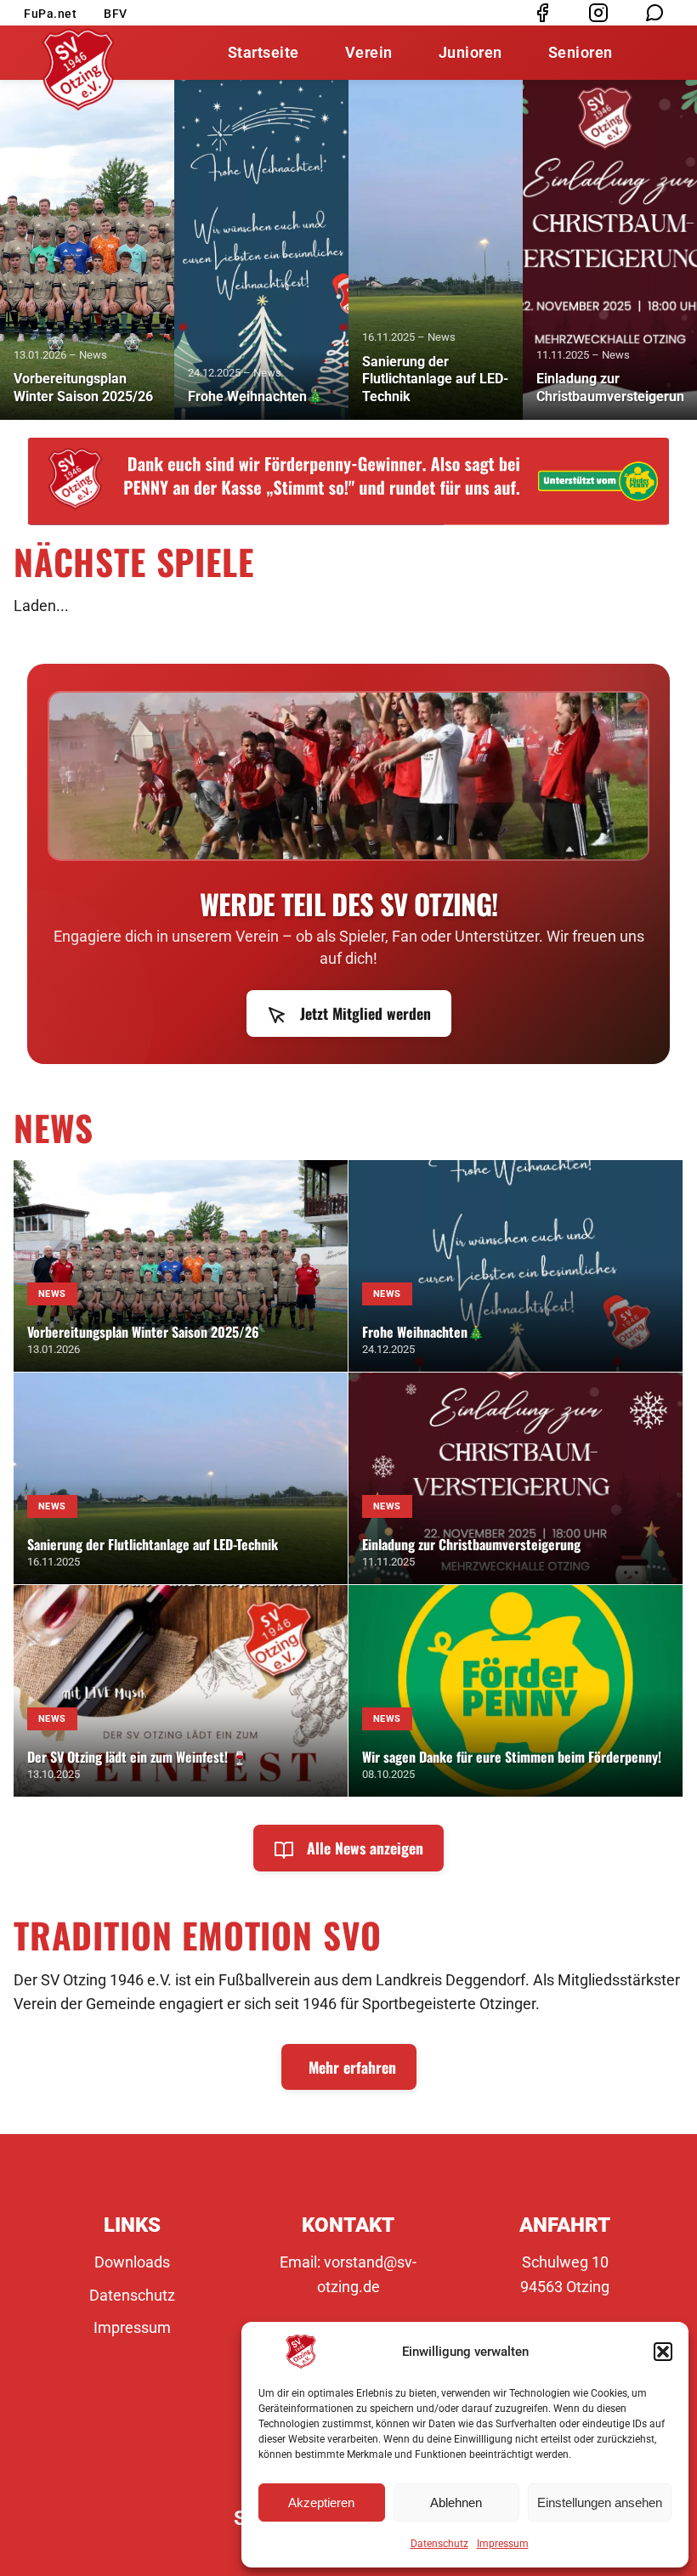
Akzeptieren (321, 2502)
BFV (116, 14)
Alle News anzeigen (363, 1848)
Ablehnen (456, 2502)
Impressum (503, 2544)
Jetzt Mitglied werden (363, 1013)
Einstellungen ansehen (600, 2502)
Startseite (263, 52)
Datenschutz (439, 2544)
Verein (369, 52)
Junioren (470, 52)
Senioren (581, 52)
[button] (663, 2352)
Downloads (132, 2262)
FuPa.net (50, 14)
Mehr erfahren (352, 2067)
